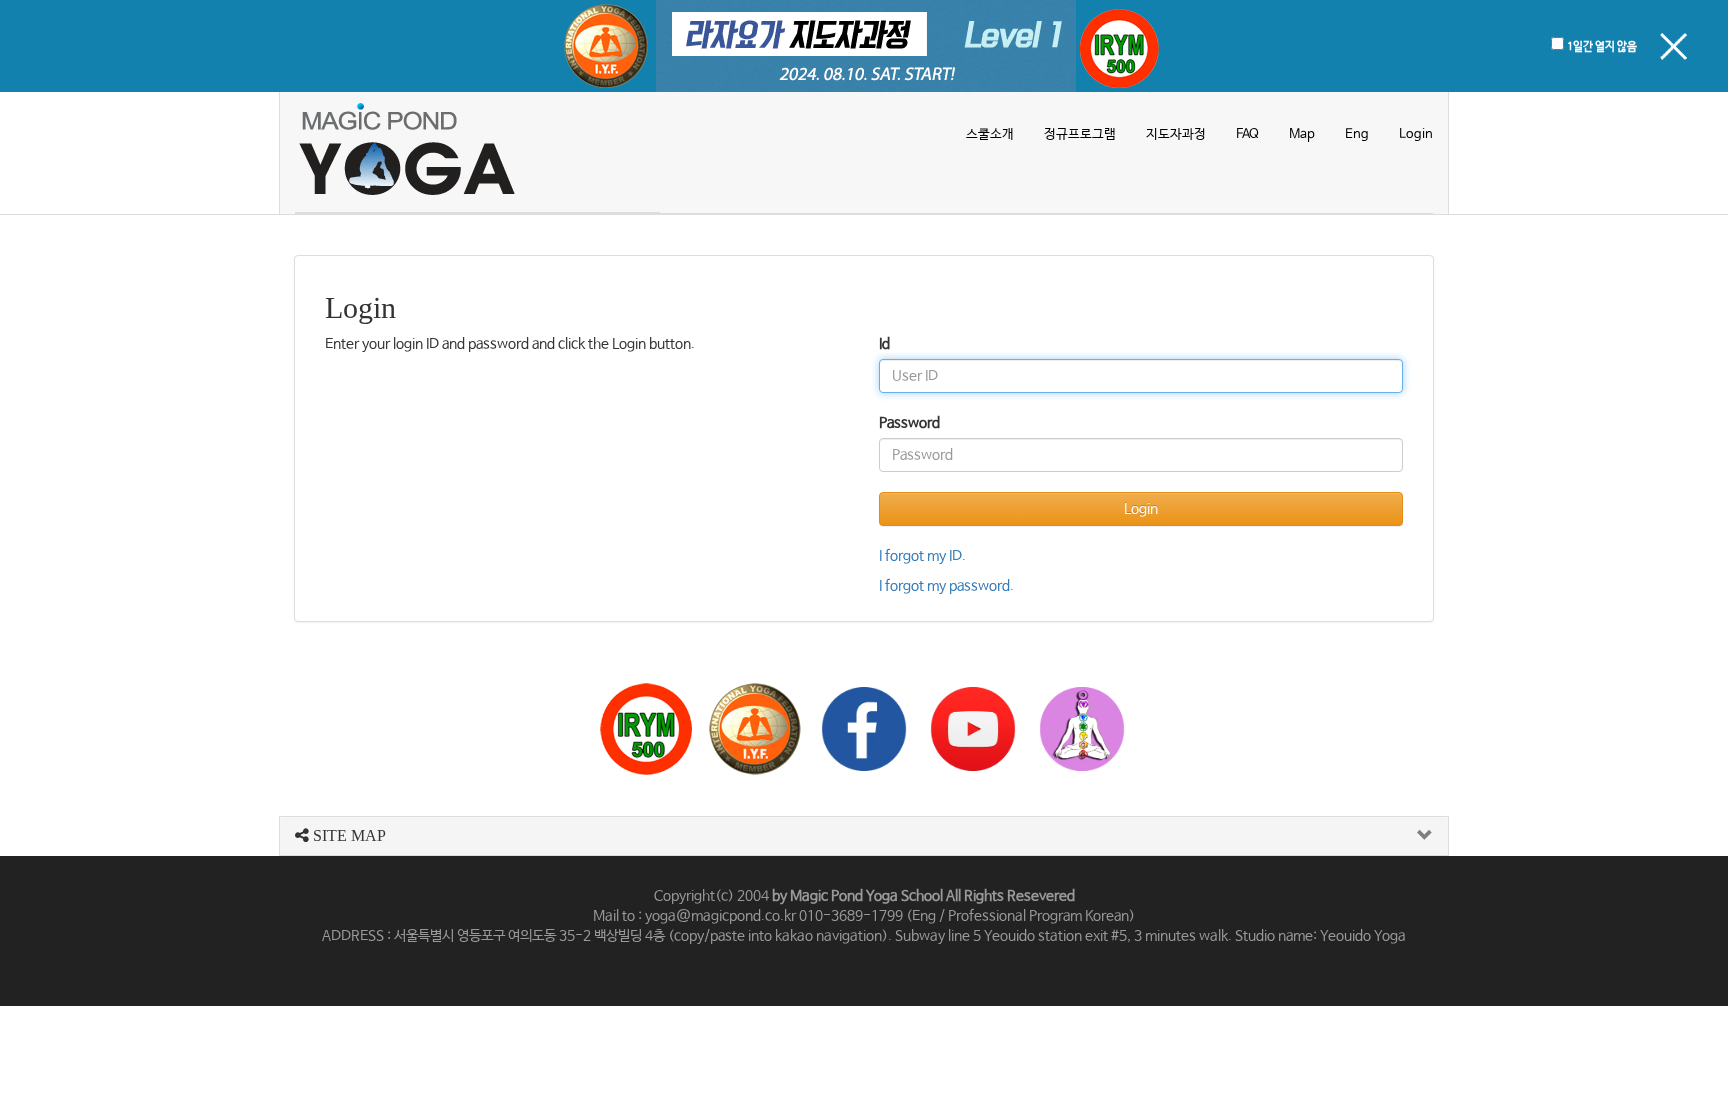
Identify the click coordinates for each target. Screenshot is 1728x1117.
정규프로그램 (1080, 134)
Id (884, 344)
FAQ (1247, 134)
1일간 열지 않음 (1602, 47)
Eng (1357, 134)
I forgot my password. (946, 586)
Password (909, 423)
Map (1302, 134)
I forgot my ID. (922, 556)
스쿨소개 (990, 134)
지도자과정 (1176, 134)
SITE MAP (347, 835)
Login (1416, 134)
